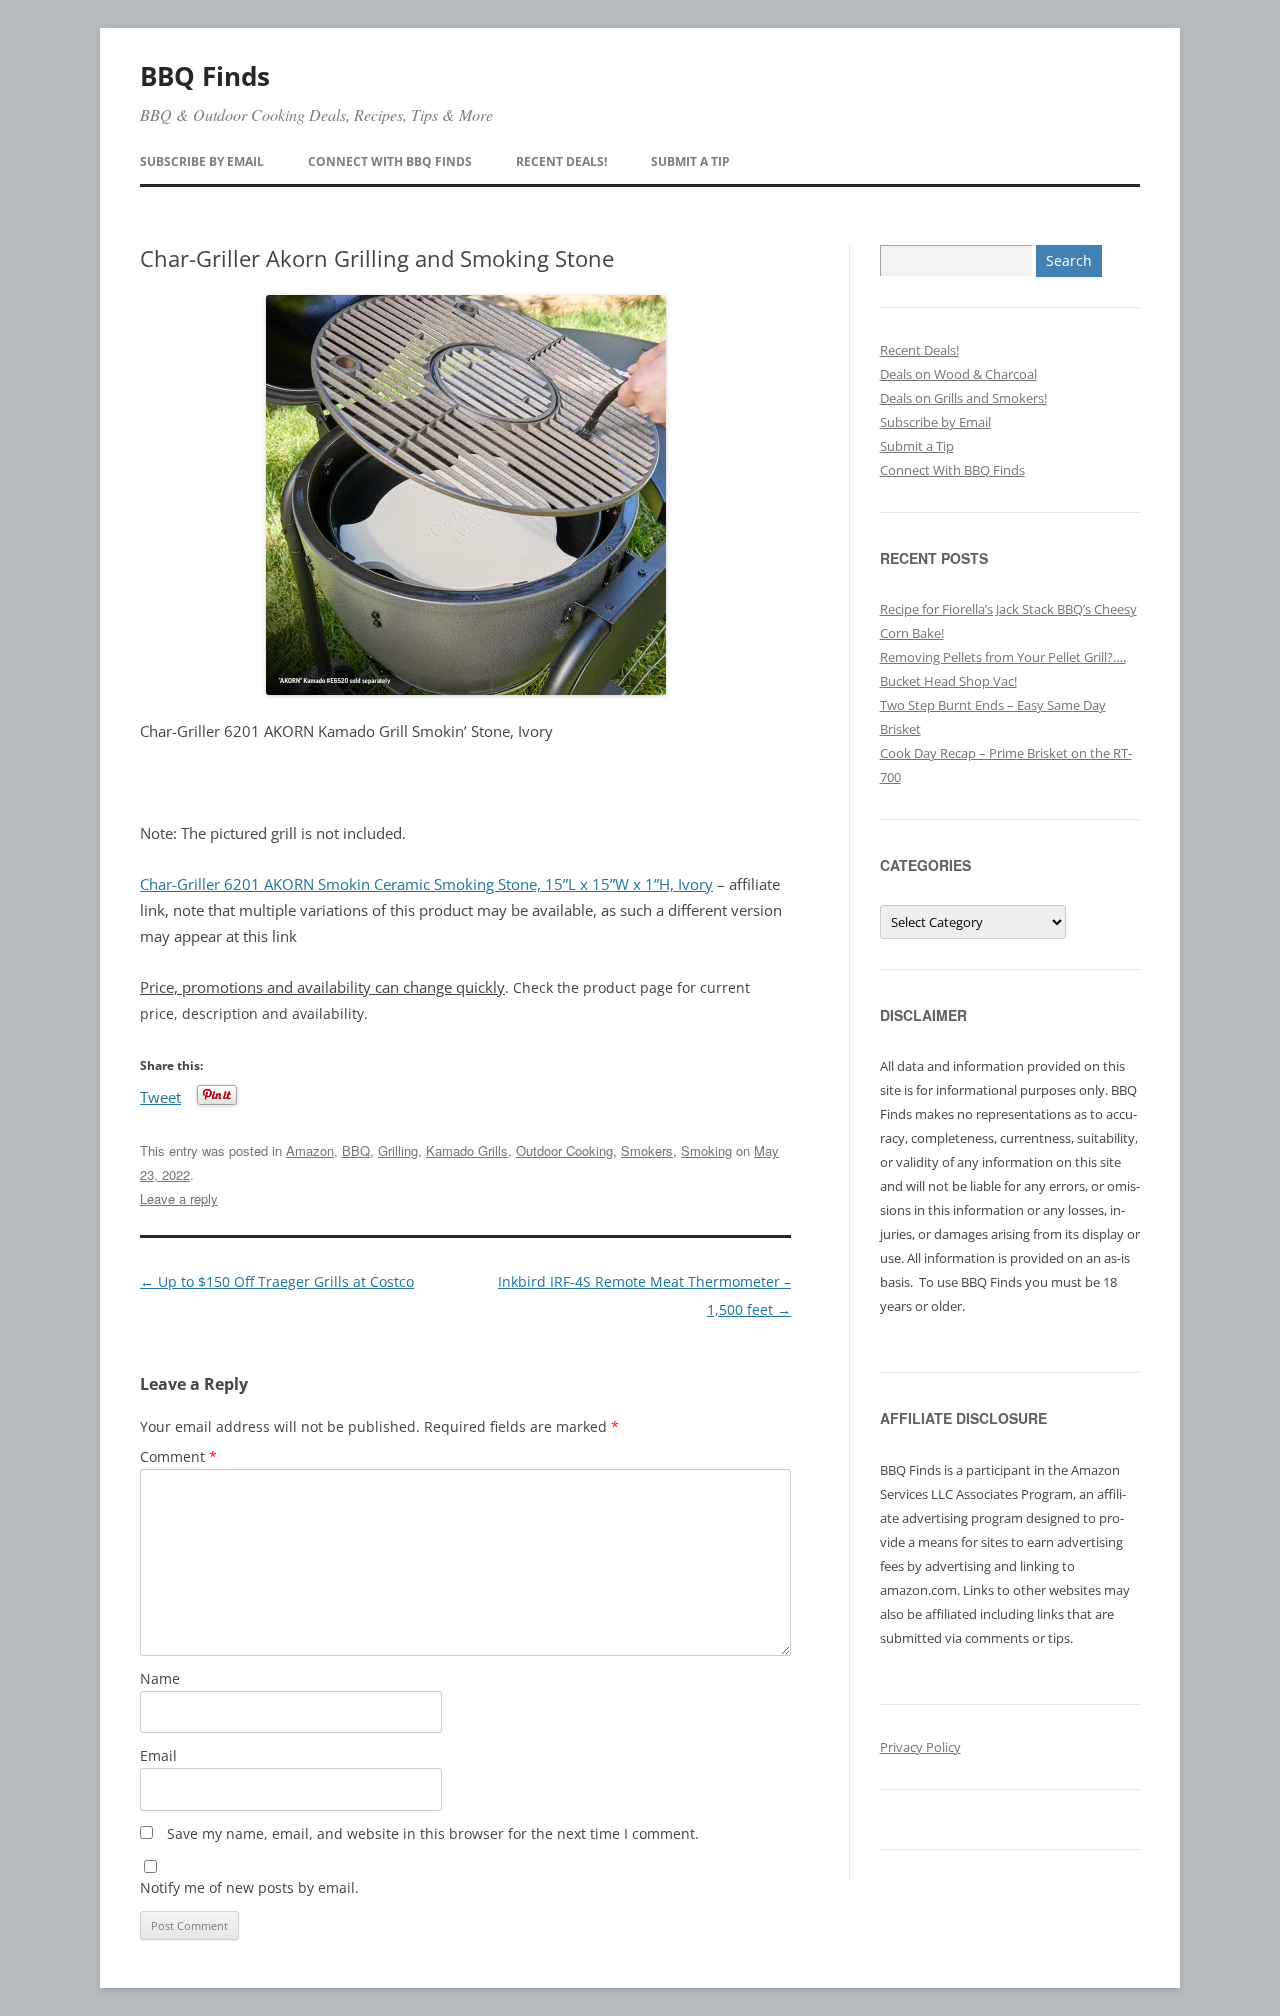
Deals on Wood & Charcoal (958, 374)
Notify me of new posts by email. (249, 1887)
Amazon (310, 1150)
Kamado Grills (467, 1150)
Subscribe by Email (202, 161)
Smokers (647, 1150)
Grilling (398, 1150)
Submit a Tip (690, 161)
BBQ (356, 1150)
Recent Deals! (561, 161)
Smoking (706, 1150)
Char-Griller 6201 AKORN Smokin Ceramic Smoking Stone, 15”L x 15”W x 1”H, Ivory (426, 884)
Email (158, 1755)
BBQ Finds (205, 76)
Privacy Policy (920, 1747)
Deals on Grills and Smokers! (963, 398)
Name (160, 1678)
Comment (178, 1456)
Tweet (160, 1095)
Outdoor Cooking (564, 1150)
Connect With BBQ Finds (390, 161)
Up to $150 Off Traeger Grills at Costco (277, 1281)
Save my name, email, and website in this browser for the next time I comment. (433, 1833)
